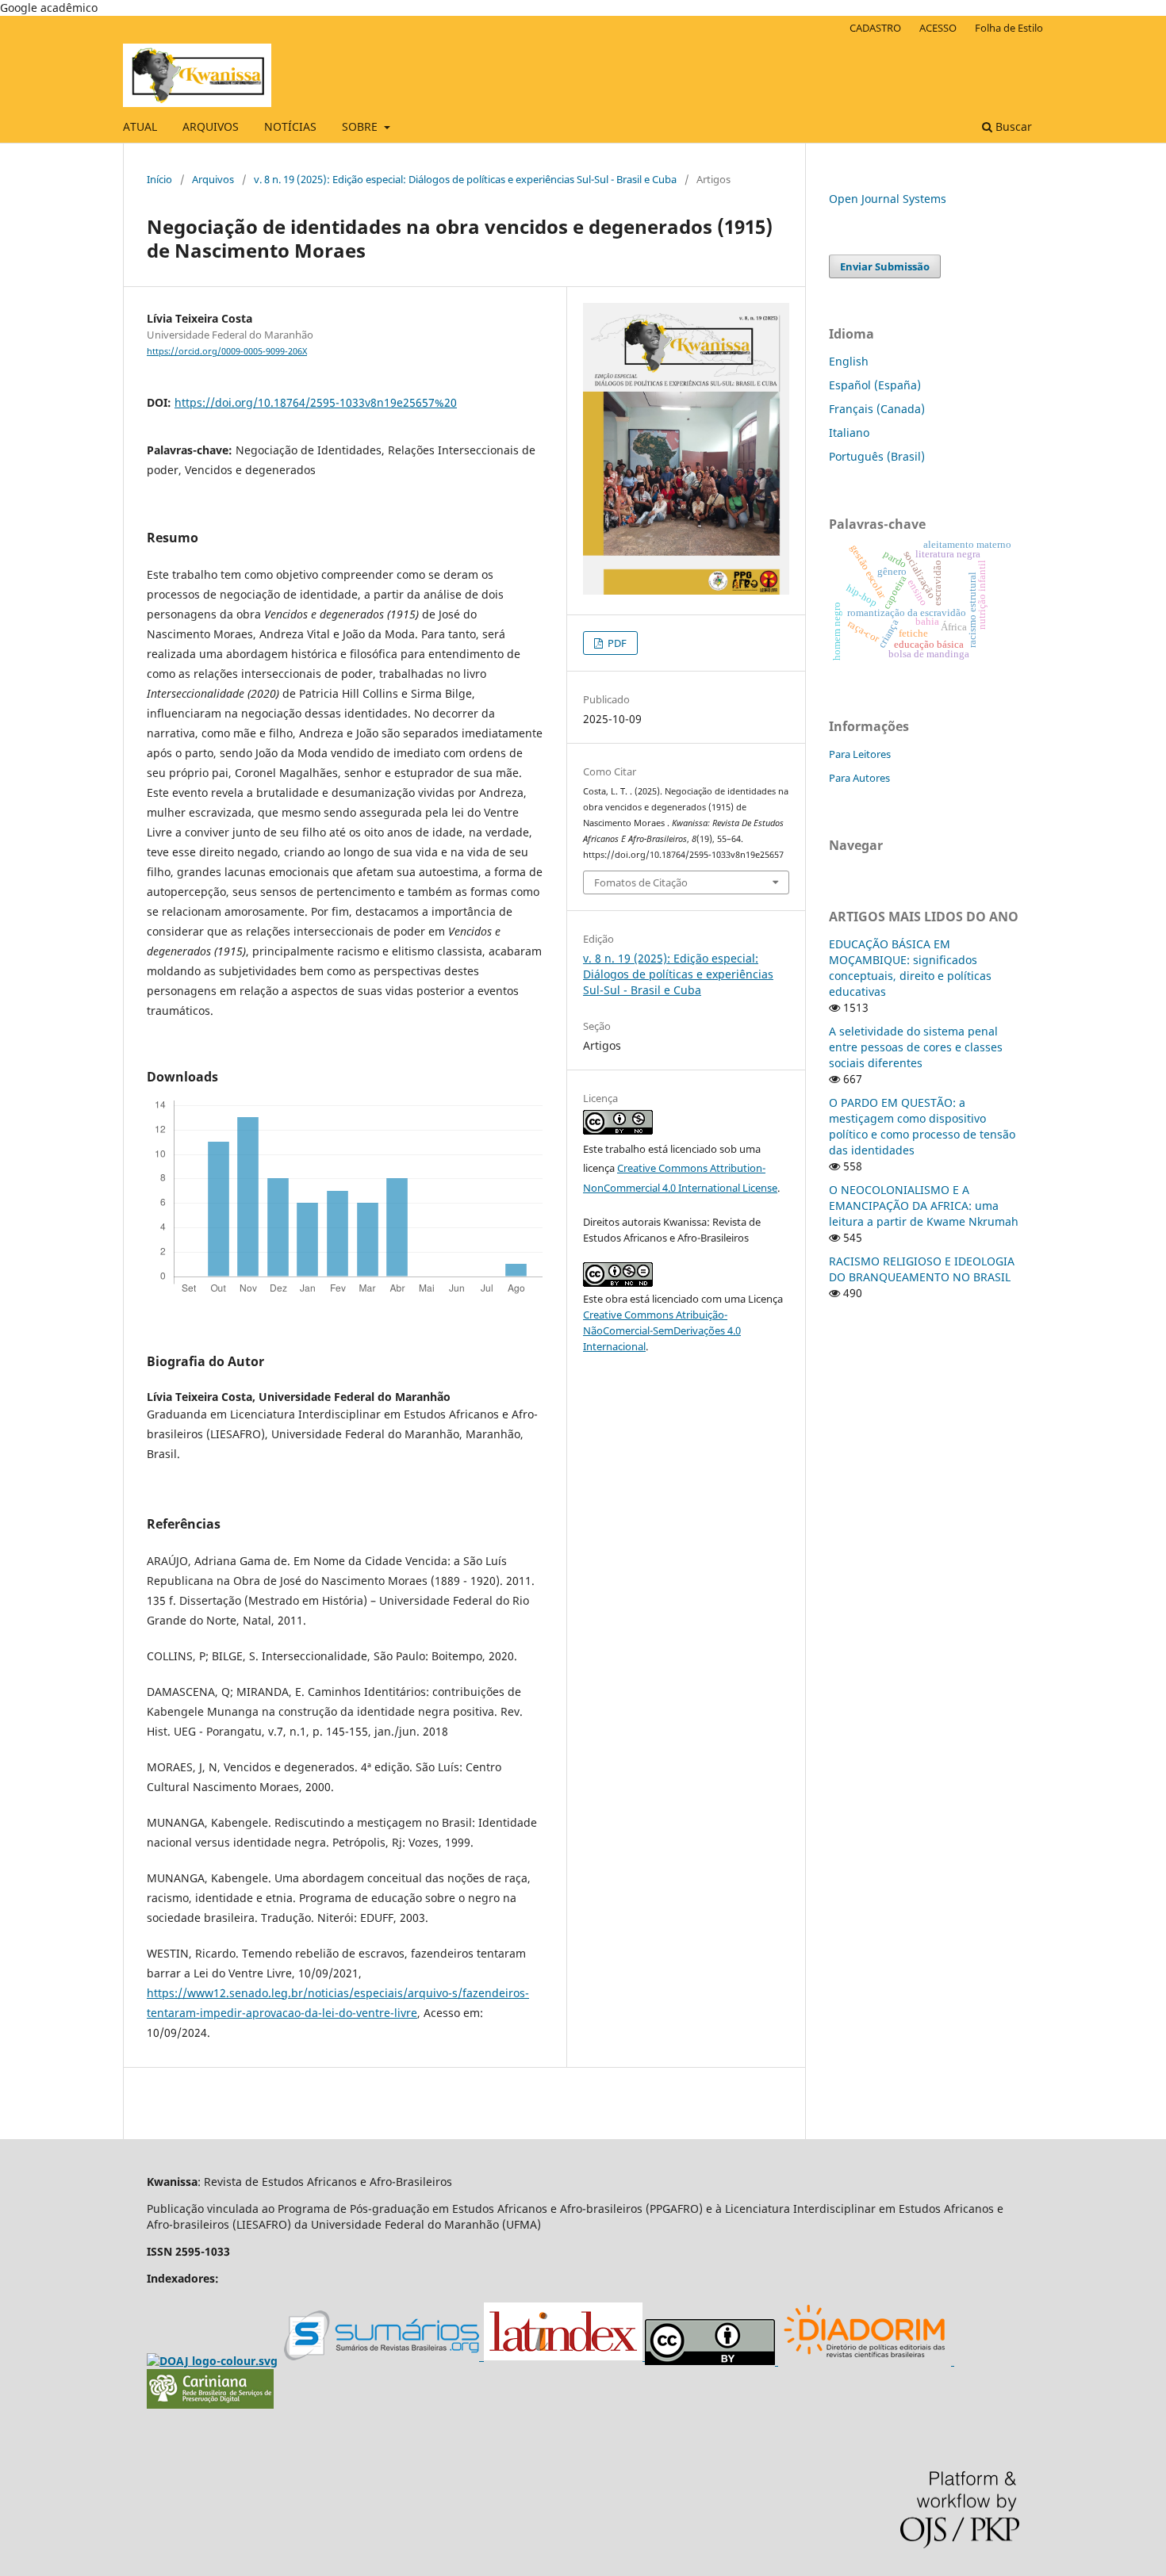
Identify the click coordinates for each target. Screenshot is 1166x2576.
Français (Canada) (877, 409)
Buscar (1012, 126)
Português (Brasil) (877, 456)
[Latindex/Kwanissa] (564, 2357)
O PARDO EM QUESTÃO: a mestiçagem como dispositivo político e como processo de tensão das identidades (922, 1126)
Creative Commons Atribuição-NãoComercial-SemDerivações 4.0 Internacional (662, 1330)
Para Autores (859, 778)
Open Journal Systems (888, 199)
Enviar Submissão (885, 266)
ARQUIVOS (211, 126)
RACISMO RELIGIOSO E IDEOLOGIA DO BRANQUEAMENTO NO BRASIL (922, 1269)
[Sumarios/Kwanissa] (384, 2357)
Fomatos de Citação (641, 882)
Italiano (849, 433)
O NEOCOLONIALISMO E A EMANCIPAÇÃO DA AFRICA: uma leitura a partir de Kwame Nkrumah (924, 1206)
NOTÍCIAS (290, 126)
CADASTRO (875, 28)
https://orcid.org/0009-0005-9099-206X (227, 351)
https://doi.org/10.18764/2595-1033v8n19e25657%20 (316, 402)
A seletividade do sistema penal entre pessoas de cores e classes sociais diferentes (916, 1047)
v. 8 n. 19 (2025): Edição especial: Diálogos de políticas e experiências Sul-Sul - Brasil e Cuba (465, 179)
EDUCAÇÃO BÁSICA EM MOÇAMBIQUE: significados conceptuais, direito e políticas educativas (910, 968)
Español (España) (875, 385)
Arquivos (213, 179)
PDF (616, 643)
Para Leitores (860, 754)
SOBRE (361, 126)
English (849, 361)
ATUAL (140, 126)
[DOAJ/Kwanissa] (212, 2361)
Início (159, 179)
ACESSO (938, 28)
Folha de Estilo (1009, 28)
